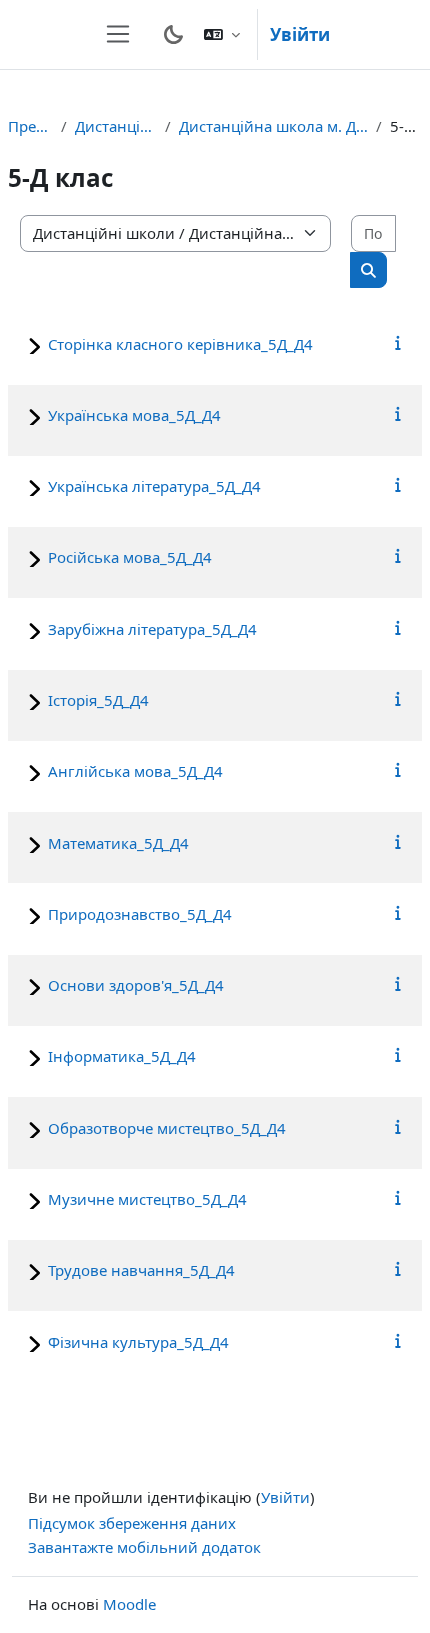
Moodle (129, 1604)
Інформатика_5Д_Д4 (122, 1056)
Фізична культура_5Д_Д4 (138, 1342)
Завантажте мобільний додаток (144, 1547)
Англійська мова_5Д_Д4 (135, 771)
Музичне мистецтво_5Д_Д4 (147, 1199)
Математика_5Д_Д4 (118, 843)
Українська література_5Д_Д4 (154, 486)
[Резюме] (398, 342)
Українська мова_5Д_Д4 (134, 415)
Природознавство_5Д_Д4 (140, 914)
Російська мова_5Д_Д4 (130, 557)
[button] (222, 34)
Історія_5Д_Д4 (98, 700)
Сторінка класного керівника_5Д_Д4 (180, 344)
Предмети (30, 126)
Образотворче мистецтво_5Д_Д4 (167, 1128)
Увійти (300, 34)
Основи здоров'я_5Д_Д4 (136, 985)
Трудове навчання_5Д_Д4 (141, 1270)
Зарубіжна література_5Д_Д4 (152, 629)
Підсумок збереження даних (132, 1523)
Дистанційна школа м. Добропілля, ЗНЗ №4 (274, 126)
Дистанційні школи (116, 126)
